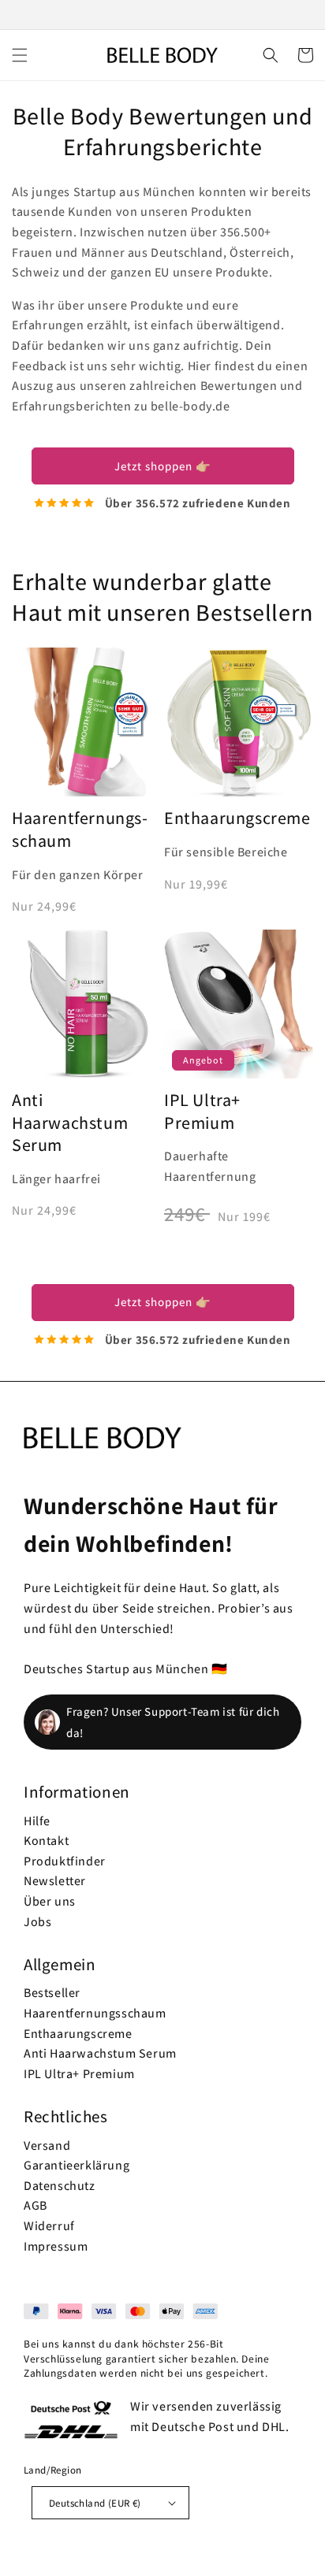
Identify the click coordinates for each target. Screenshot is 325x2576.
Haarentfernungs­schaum (80, 829)
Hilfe (37, 1821)
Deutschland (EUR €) (95, 2503)
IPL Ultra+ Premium (202, 1111)
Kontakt (46, 1841)
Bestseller (52, 1993)
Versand (47, 2145)
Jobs (37, 1922)
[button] (20, 55)
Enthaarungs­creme (237, 818)
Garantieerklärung (77, 2165)
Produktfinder (65, 1861)
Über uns (50, 1901)
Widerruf (49, 2226)
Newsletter (55, 1881)
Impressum (56, 2246)
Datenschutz (60, 2186)
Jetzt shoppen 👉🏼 (163, 466)
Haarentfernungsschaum (95, 2013)
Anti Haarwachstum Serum (70, 1122)
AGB (35, 2205)
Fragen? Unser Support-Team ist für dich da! (173, 1722)
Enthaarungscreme (78, 2034)
